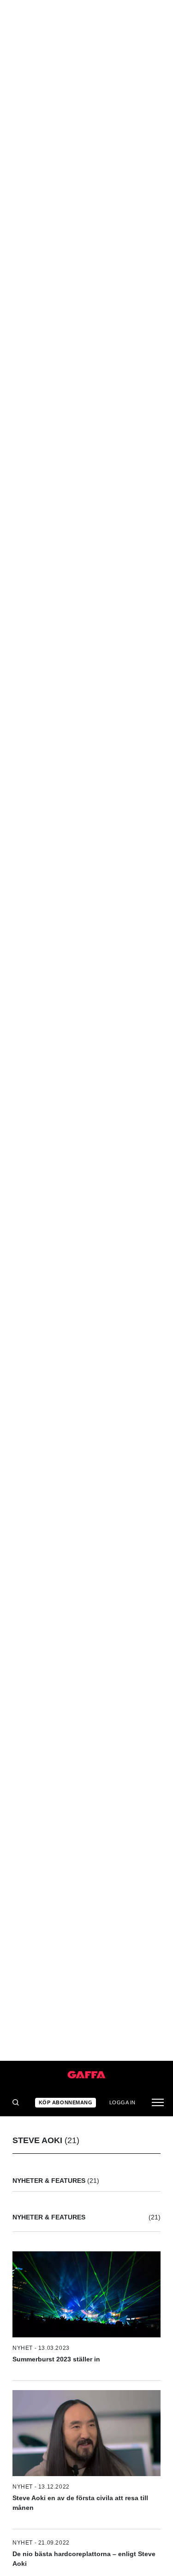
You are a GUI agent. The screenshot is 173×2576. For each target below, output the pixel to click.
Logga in (122, 2102)
